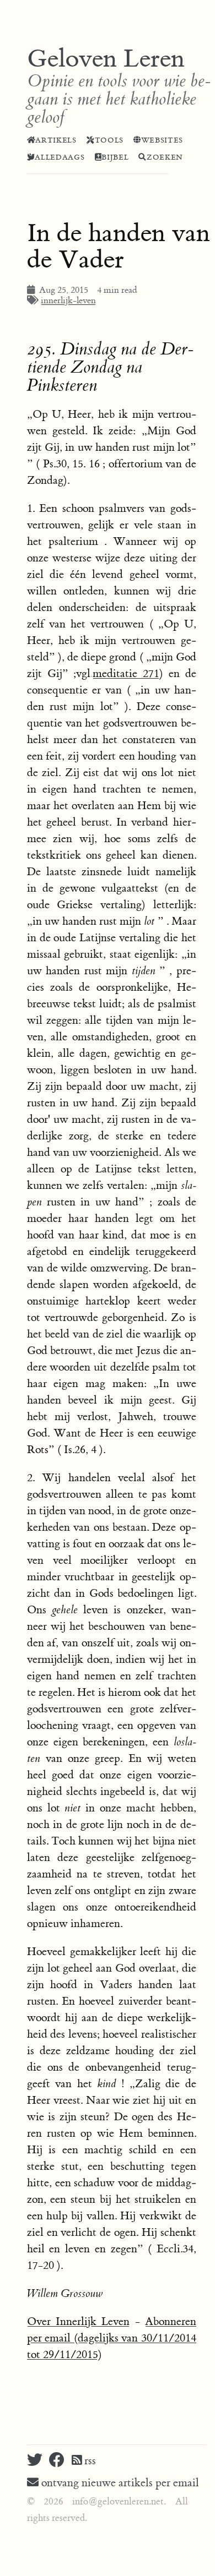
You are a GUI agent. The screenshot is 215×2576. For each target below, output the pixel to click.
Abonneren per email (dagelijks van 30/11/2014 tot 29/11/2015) (112, 2338)
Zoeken (165, 157)
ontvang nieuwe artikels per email (119, 2483)
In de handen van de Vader (119, 247)
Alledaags (60, 157)
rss (89, 2461)
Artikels (56, 140)
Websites (162, 140)
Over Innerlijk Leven (79, 2321)
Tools (109, 140)
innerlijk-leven (68, 301)
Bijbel (115, 157)
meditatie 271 (126, 673)
